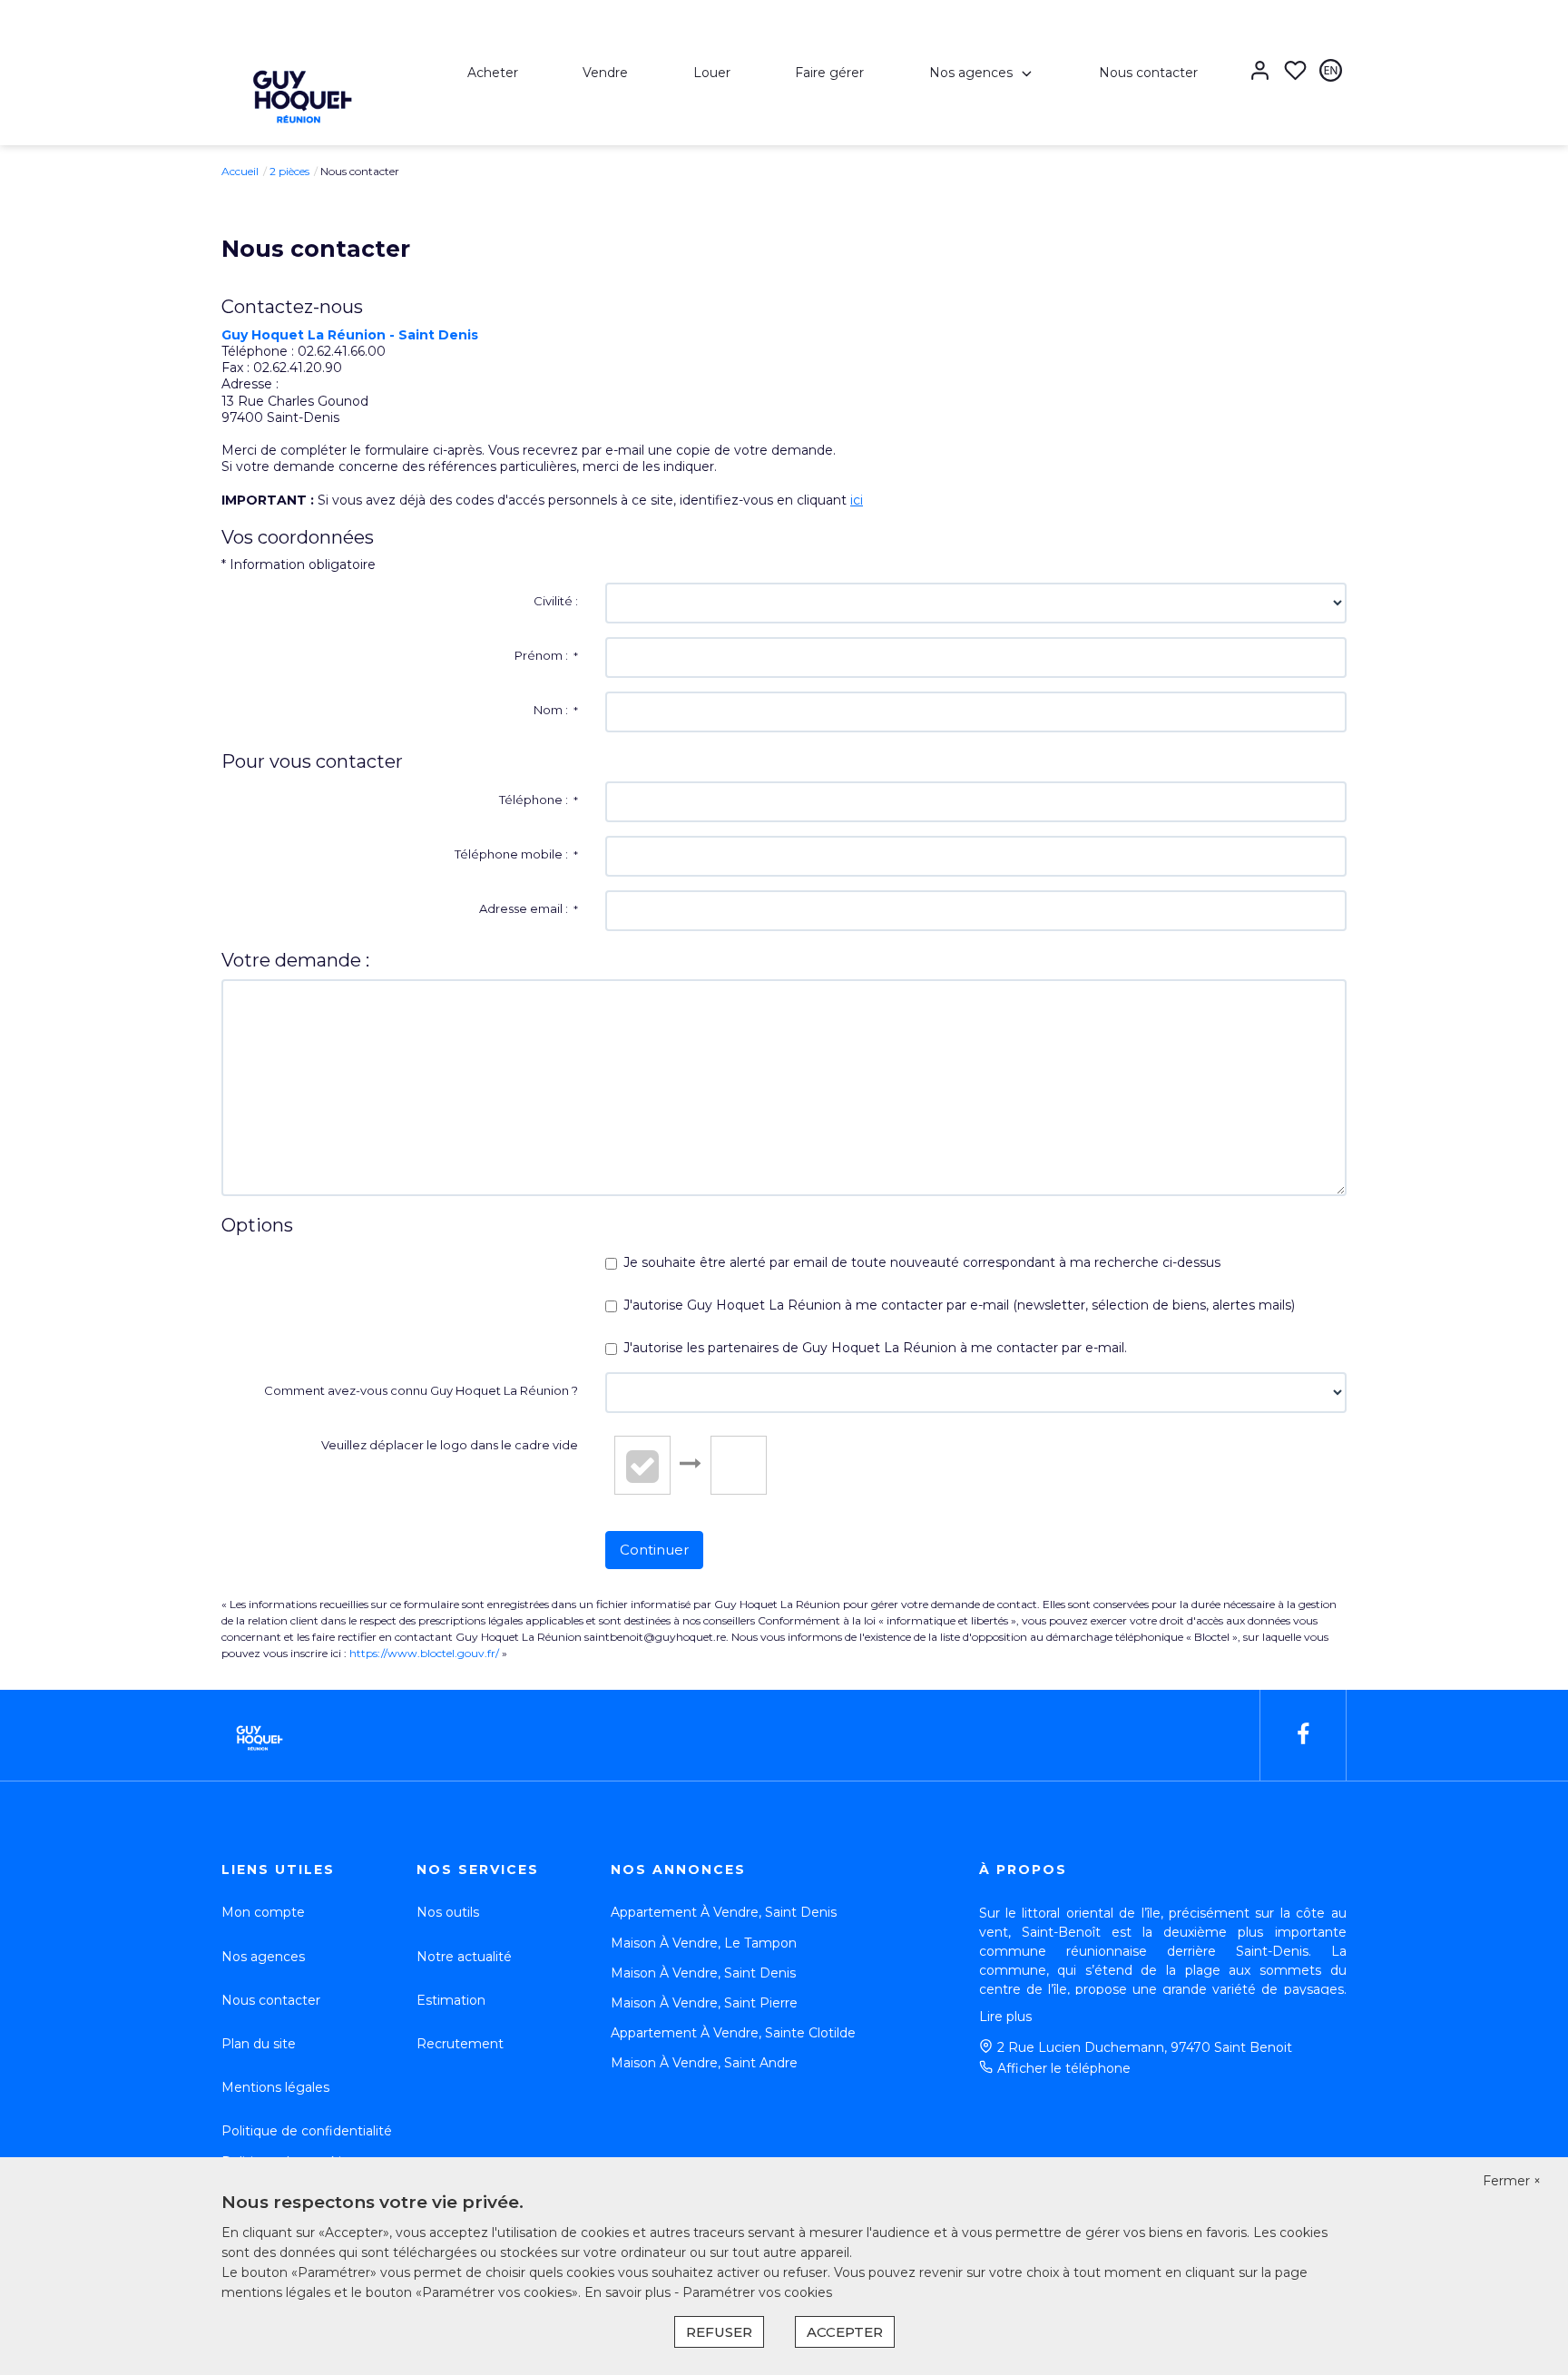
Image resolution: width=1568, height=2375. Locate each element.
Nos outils (448, 1912)
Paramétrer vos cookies (757, 2292)
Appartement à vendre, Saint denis (724, 1912)
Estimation (451, 2000)
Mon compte (263, 1912)
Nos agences (971, 73)
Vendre (605, 73)
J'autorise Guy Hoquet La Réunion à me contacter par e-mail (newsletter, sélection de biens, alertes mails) (959, 1305)
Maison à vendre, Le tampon (704, 1943)
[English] (1331, 72)
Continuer (654, 1550)
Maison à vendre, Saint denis (703, 1973)
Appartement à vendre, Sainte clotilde (733, 2033)
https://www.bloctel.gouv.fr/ (424, 1653)
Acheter (493, 73)
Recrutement (460, 2044)
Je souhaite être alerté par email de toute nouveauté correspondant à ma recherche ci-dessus (922, 1262)
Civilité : (556, 601)
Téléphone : (539, 800)
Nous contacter (1148, 73)
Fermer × (1512, 2181)
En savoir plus (629, 2292)
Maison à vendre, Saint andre (704, 2063)
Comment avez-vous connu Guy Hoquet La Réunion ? (421, 1390)
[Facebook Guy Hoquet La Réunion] (1303, 1735)
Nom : (556, 710)
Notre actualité (464, 1957)
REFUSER (719, 2332)
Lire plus (1005, 2017)
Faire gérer (829, 73)
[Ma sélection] (1295, 72)
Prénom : (546, 655)
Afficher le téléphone (1064, 2068)
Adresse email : (529, 908)
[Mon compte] (1260, 72)
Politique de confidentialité (307, 2131)
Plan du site (259, 2044)
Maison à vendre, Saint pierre (704, 2003)
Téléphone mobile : (516, 854)
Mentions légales (275, 2087)
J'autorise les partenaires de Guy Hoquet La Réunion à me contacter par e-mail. (875, 1348)
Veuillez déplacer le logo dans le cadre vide (450, 1445)
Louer (712, 73)
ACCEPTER (845, 2332)
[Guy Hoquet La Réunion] (299, 90)
